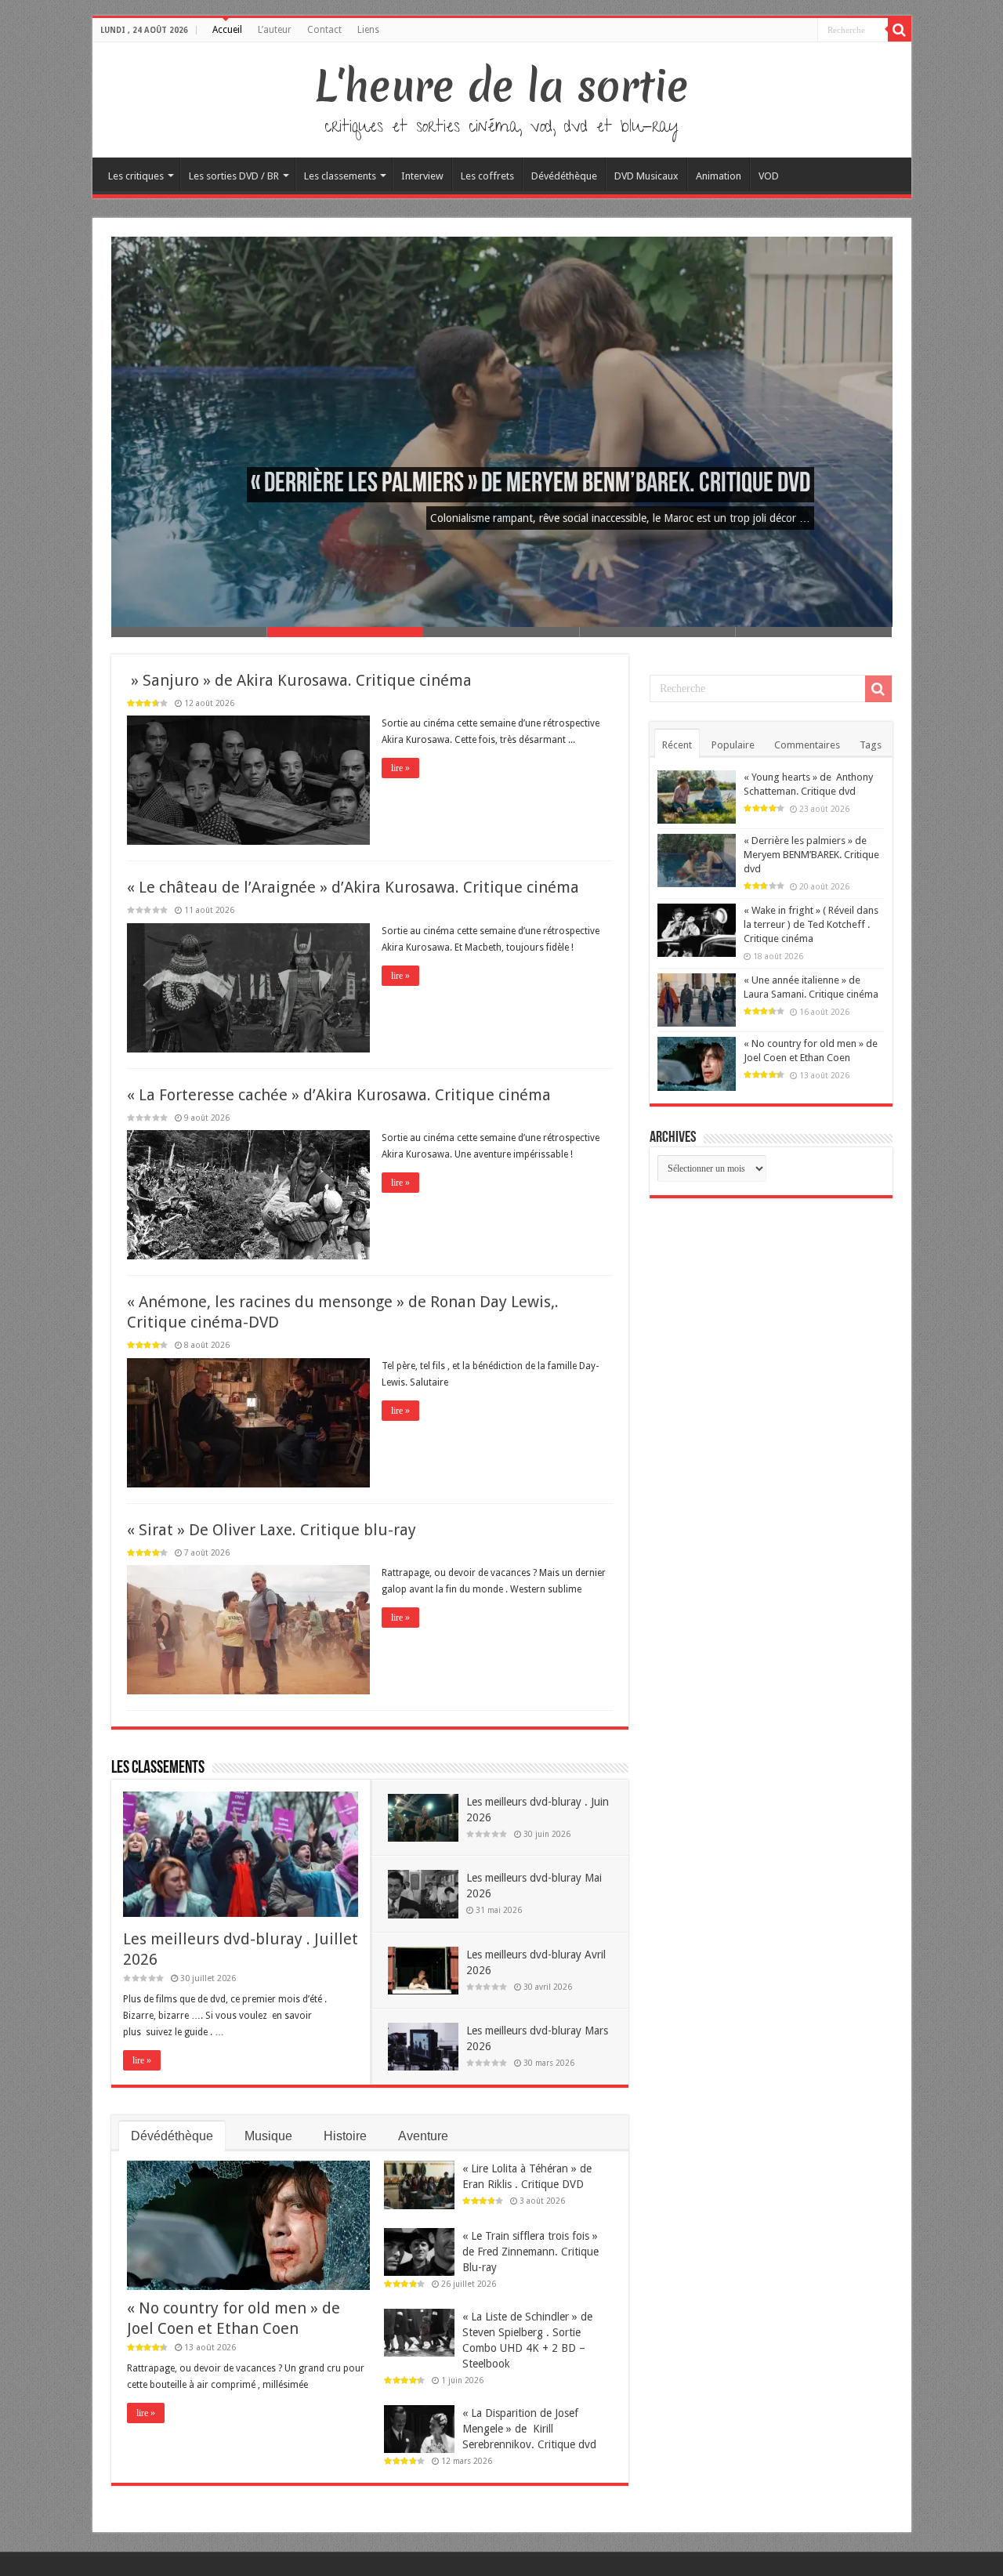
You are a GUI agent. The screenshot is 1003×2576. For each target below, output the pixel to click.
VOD (769, 176)
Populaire (733, 745)
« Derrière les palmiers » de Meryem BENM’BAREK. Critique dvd (530, 485)
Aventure (423, 2136)
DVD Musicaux (646, 176)
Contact (324, 30)
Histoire (345, 2136)
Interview (422, 176)
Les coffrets (487, 176)
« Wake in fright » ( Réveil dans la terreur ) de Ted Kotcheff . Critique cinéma (811, 924)
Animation (719, 176)
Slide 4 (658, 632)
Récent (677, 745)
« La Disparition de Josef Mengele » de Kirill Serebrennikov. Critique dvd (529, 2429)
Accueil (227, 30)
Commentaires (807, 745)
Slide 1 (189, 632)
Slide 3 (501, 632)
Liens (368, 30)
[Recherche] (900, 30)
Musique (268, 2136)
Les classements (340, 176)
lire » (400, 768)
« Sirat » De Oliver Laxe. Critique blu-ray (272, 1530)
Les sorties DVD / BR (234, 176)
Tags (871, 745)
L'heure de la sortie (502, 86)
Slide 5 (814, 632)
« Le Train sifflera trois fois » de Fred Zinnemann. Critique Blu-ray (530, 2252)
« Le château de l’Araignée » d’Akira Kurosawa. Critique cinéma (353, 887)
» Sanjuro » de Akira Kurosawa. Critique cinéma (299, 680)
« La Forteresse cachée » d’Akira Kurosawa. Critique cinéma (339, 1095)
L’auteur (275, 30)
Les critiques (136, 176)
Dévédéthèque (564, 176)
